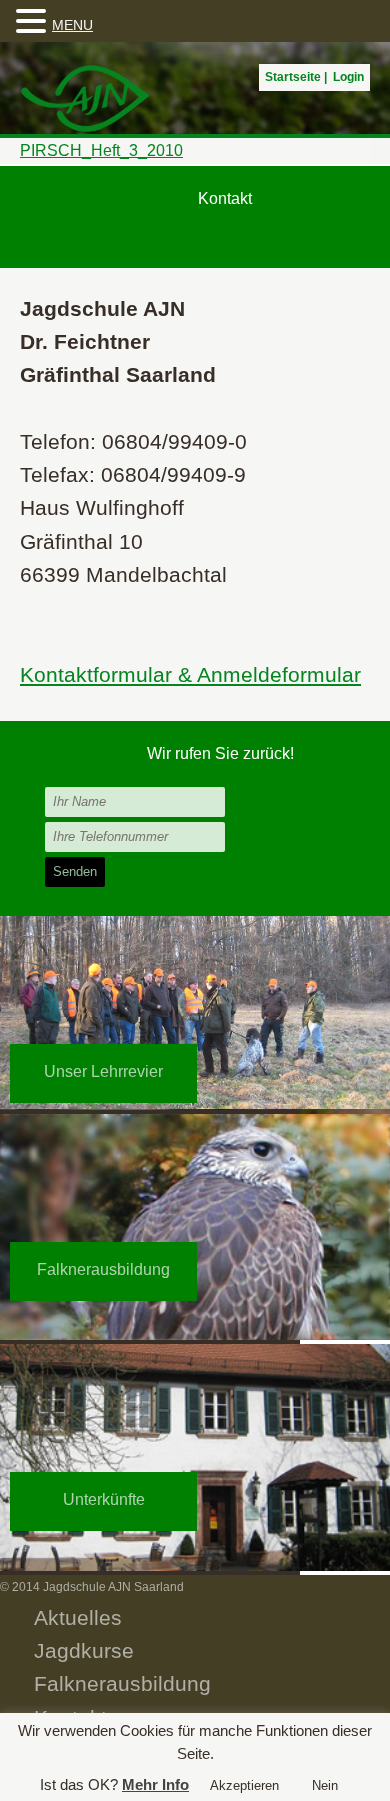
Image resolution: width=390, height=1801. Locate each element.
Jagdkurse (84, 1650)
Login (348, 77)
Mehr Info (155, 1784)
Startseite (293, 77)
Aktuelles (78, 1617)
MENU (72, 25)
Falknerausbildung (122, 1683)
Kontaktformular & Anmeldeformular (190, 674)
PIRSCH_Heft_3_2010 (101, 150)
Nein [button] (325, 1785)
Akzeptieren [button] (244, 1785)
